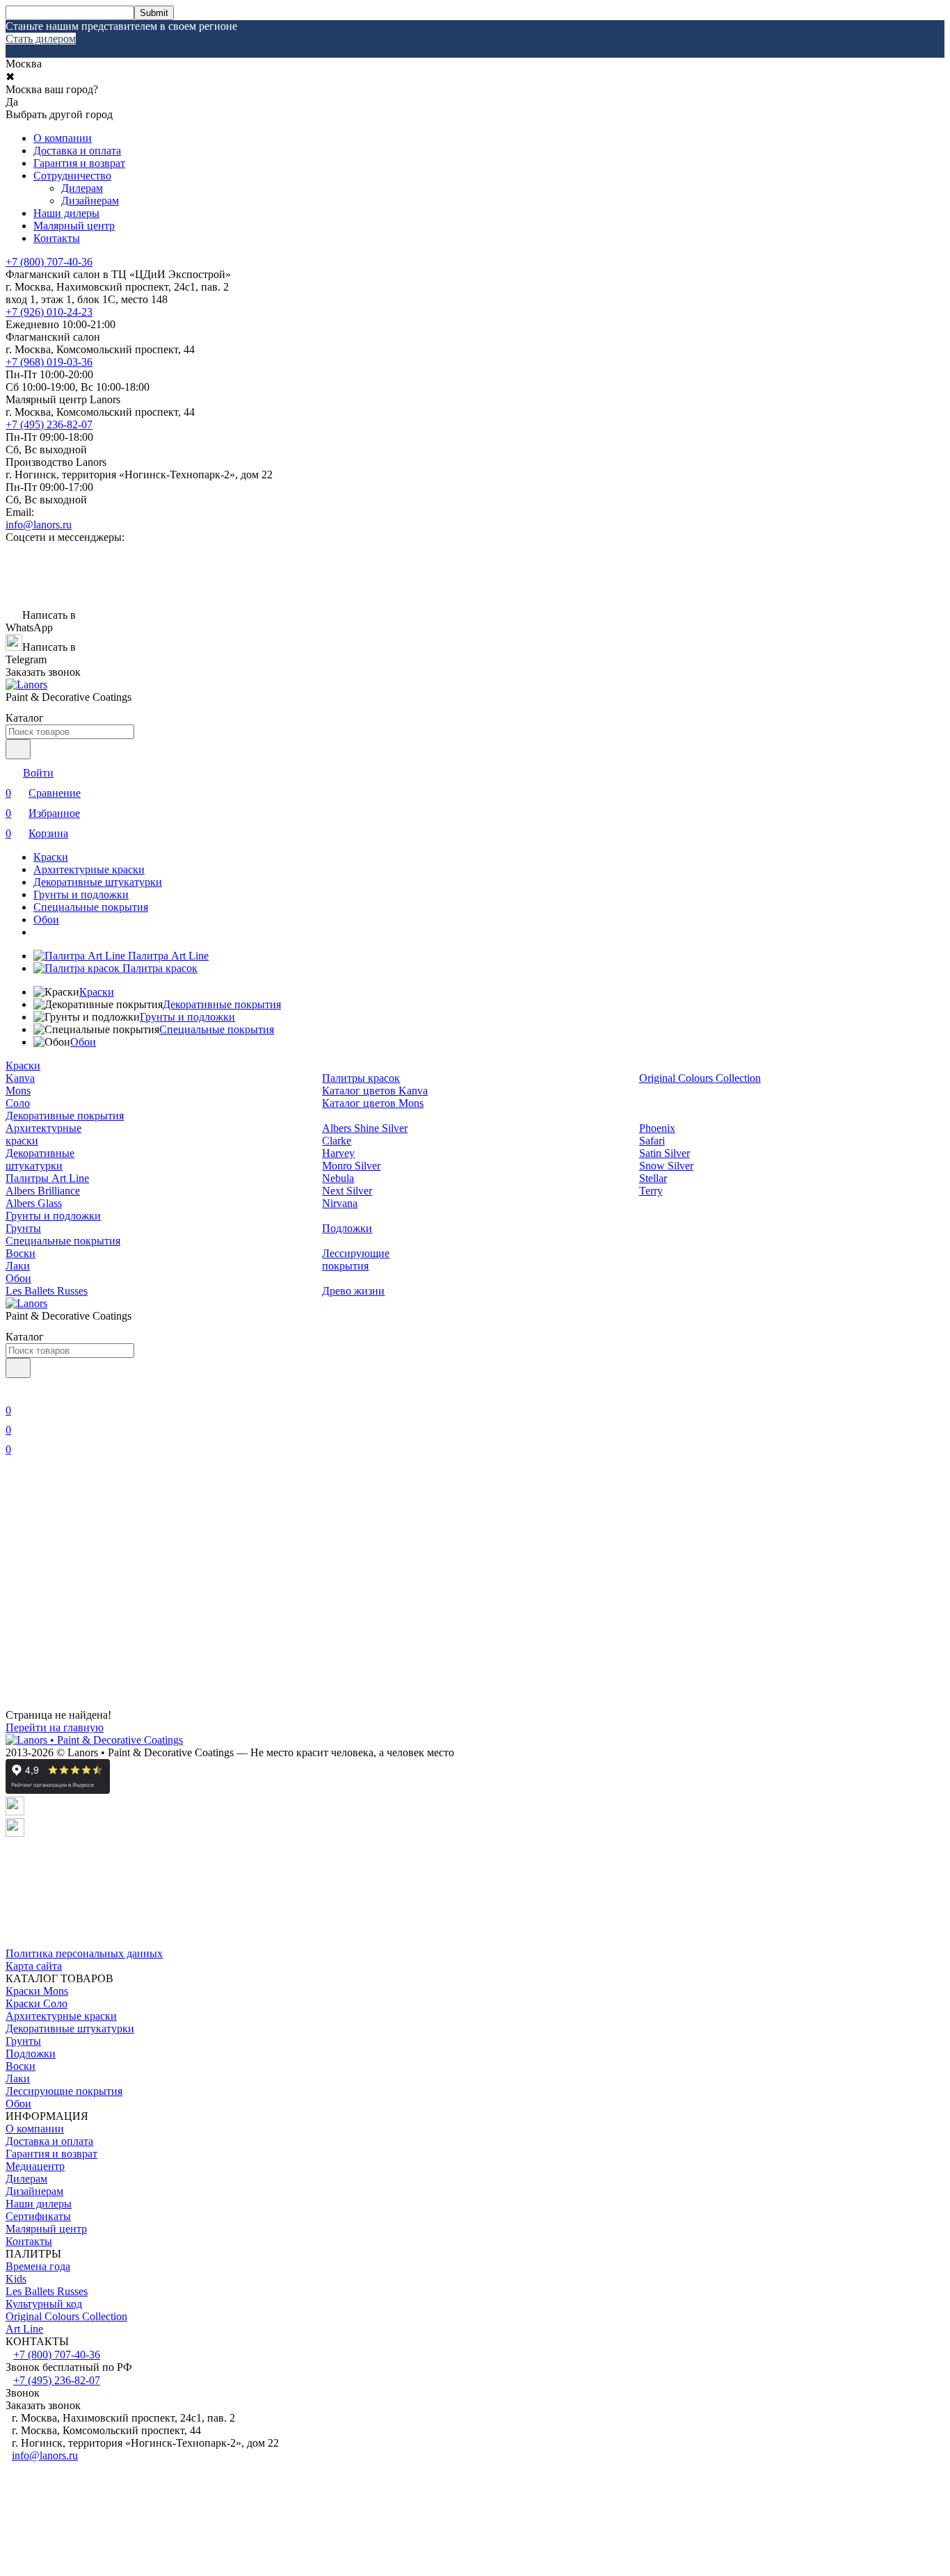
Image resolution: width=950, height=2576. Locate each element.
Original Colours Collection (700, 1078)
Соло (18, 1103)
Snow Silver (666, 1166)
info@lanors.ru (39, 525)
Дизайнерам (90, 201)
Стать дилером (41, 39)
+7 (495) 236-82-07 (49, 424)
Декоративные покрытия (222, 1004)
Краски (51, 857)
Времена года (38, 2266)
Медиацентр (35, 2166)
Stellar (653, 1178)
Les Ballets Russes (47, 1291)
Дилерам (82, 188)
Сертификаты (38, 2216)
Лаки (18, 1266)
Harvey (338, 1153)
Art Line (24, 2329)
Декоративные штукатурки (98, 882)
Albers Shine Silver (365, 1128)
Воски (21, 1253)
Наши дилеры (66, 213)
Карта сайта (34, 1966)
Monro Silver (351, 1166)
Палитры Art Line (47, 1178)
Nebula (338, 1178)
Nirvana (340, 1203)
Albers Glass (34, 1203)
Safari (652, 1141)
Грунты (23, 1228)
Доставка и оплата (77, 151)
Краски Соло (37, 2003)
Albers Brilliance (43, 1191)
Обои (46, 920)
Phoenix (657, 1128)
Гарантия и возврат (79, 163)
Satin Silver (665, 1153)
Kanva (20, 1078)
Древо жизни (353, 1291)
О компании (63, 138)
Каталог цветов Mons (373, 1103)
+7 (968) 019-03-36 (49, 362)
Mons (18, 1091)
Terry (651, 1191)
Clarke (337, 1141)
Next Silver (347, 1191)
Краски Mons (37, 1991)
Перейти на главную (55, 1727)
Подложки (347, 1228)
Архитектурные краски (89, 869)
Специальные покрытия (91, 907)
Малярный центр (74, 226)
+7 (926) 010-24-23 (49, 312)
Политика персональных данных (84, 1953)
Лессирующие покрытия (356, 1259)
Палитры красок (361, 1078)
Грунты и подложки (81, 894)
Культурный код (44, 2304)
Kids (16, 2279)
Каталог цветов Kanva (375, 1091)
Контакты (57, 238)
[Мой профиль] (14, 1391)
